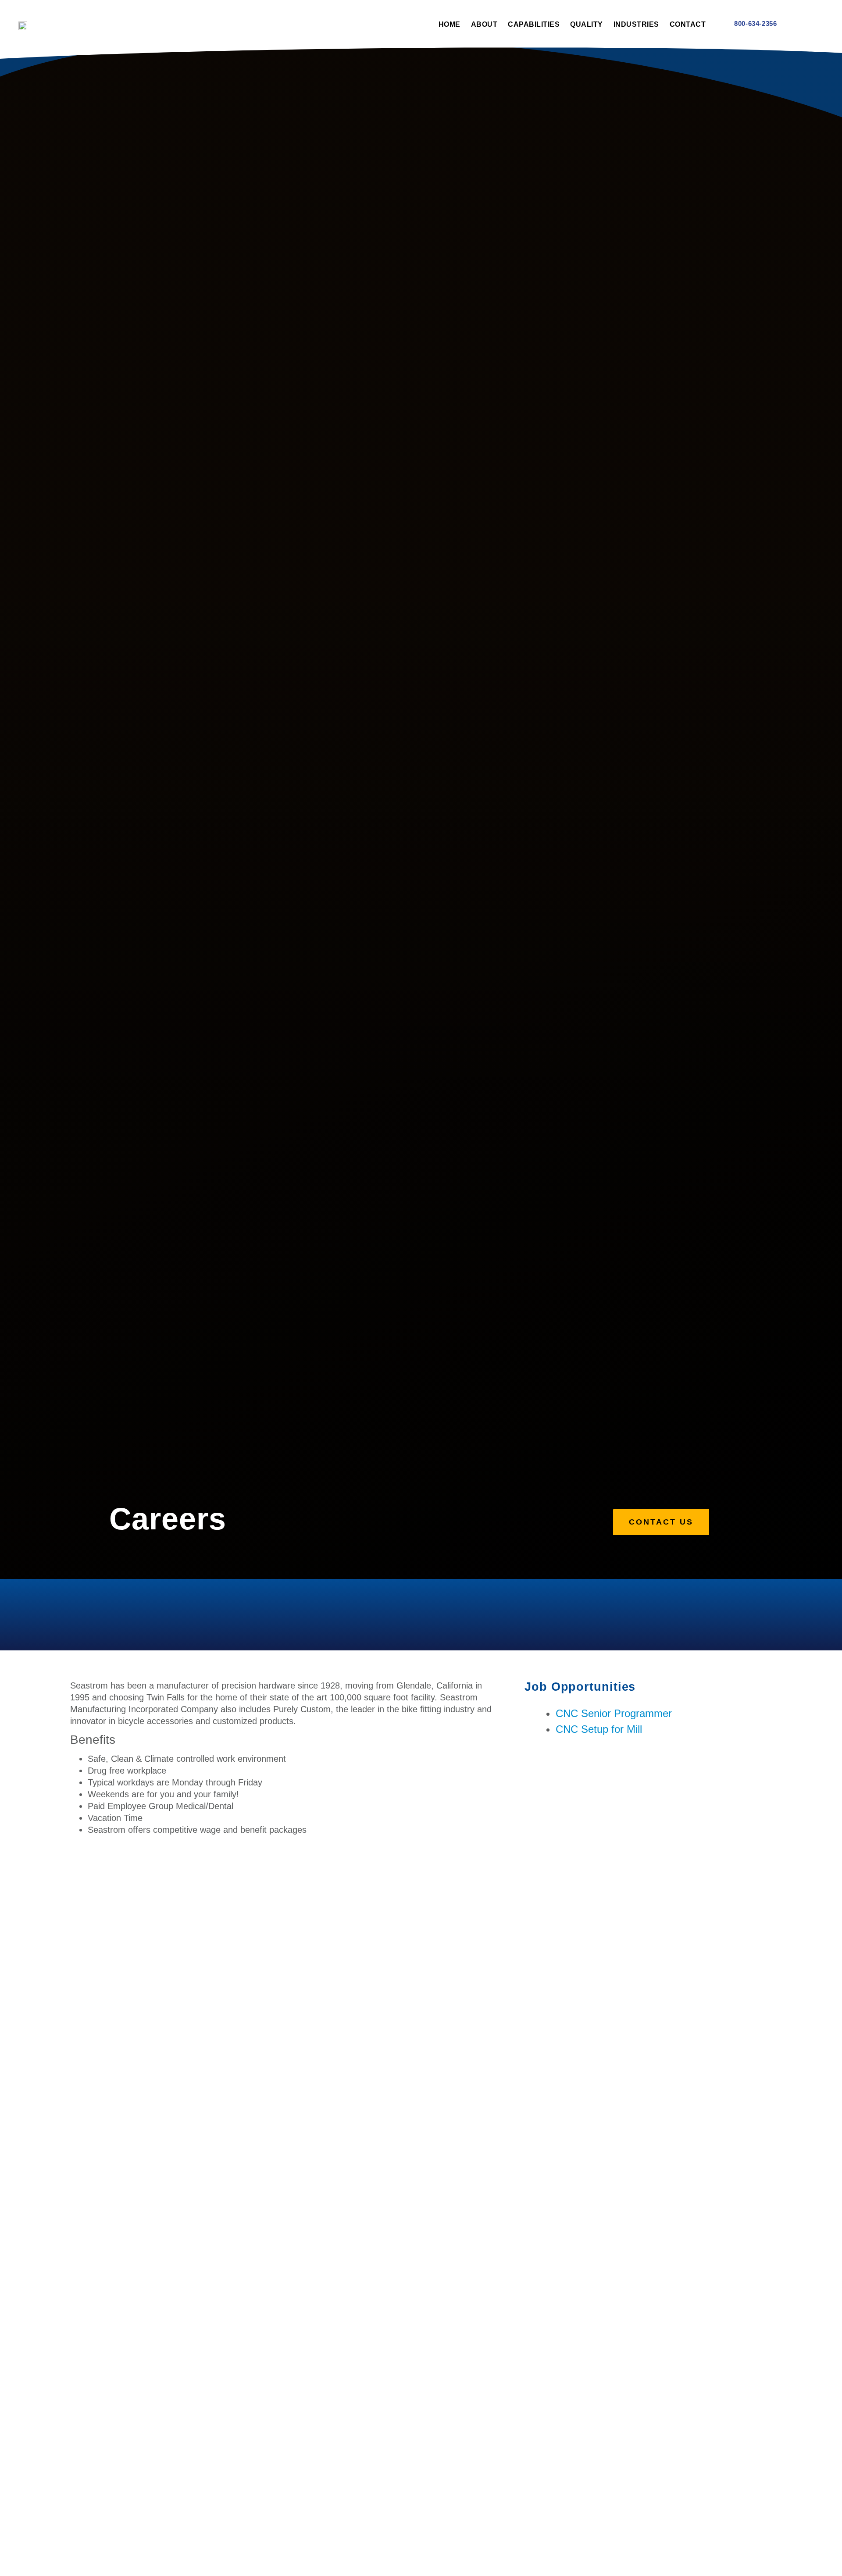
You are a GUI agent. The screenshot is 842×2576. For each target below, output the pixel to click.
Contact (688, 24)
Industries (636, 24)
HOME (450, 24)
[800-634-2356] (724, 23)
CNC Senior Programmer (614, 1713)
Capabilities (534, 24)
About (484, 24)
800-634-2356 (755, 23)
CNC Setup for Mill (599, 1729)
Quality (587, 24)
